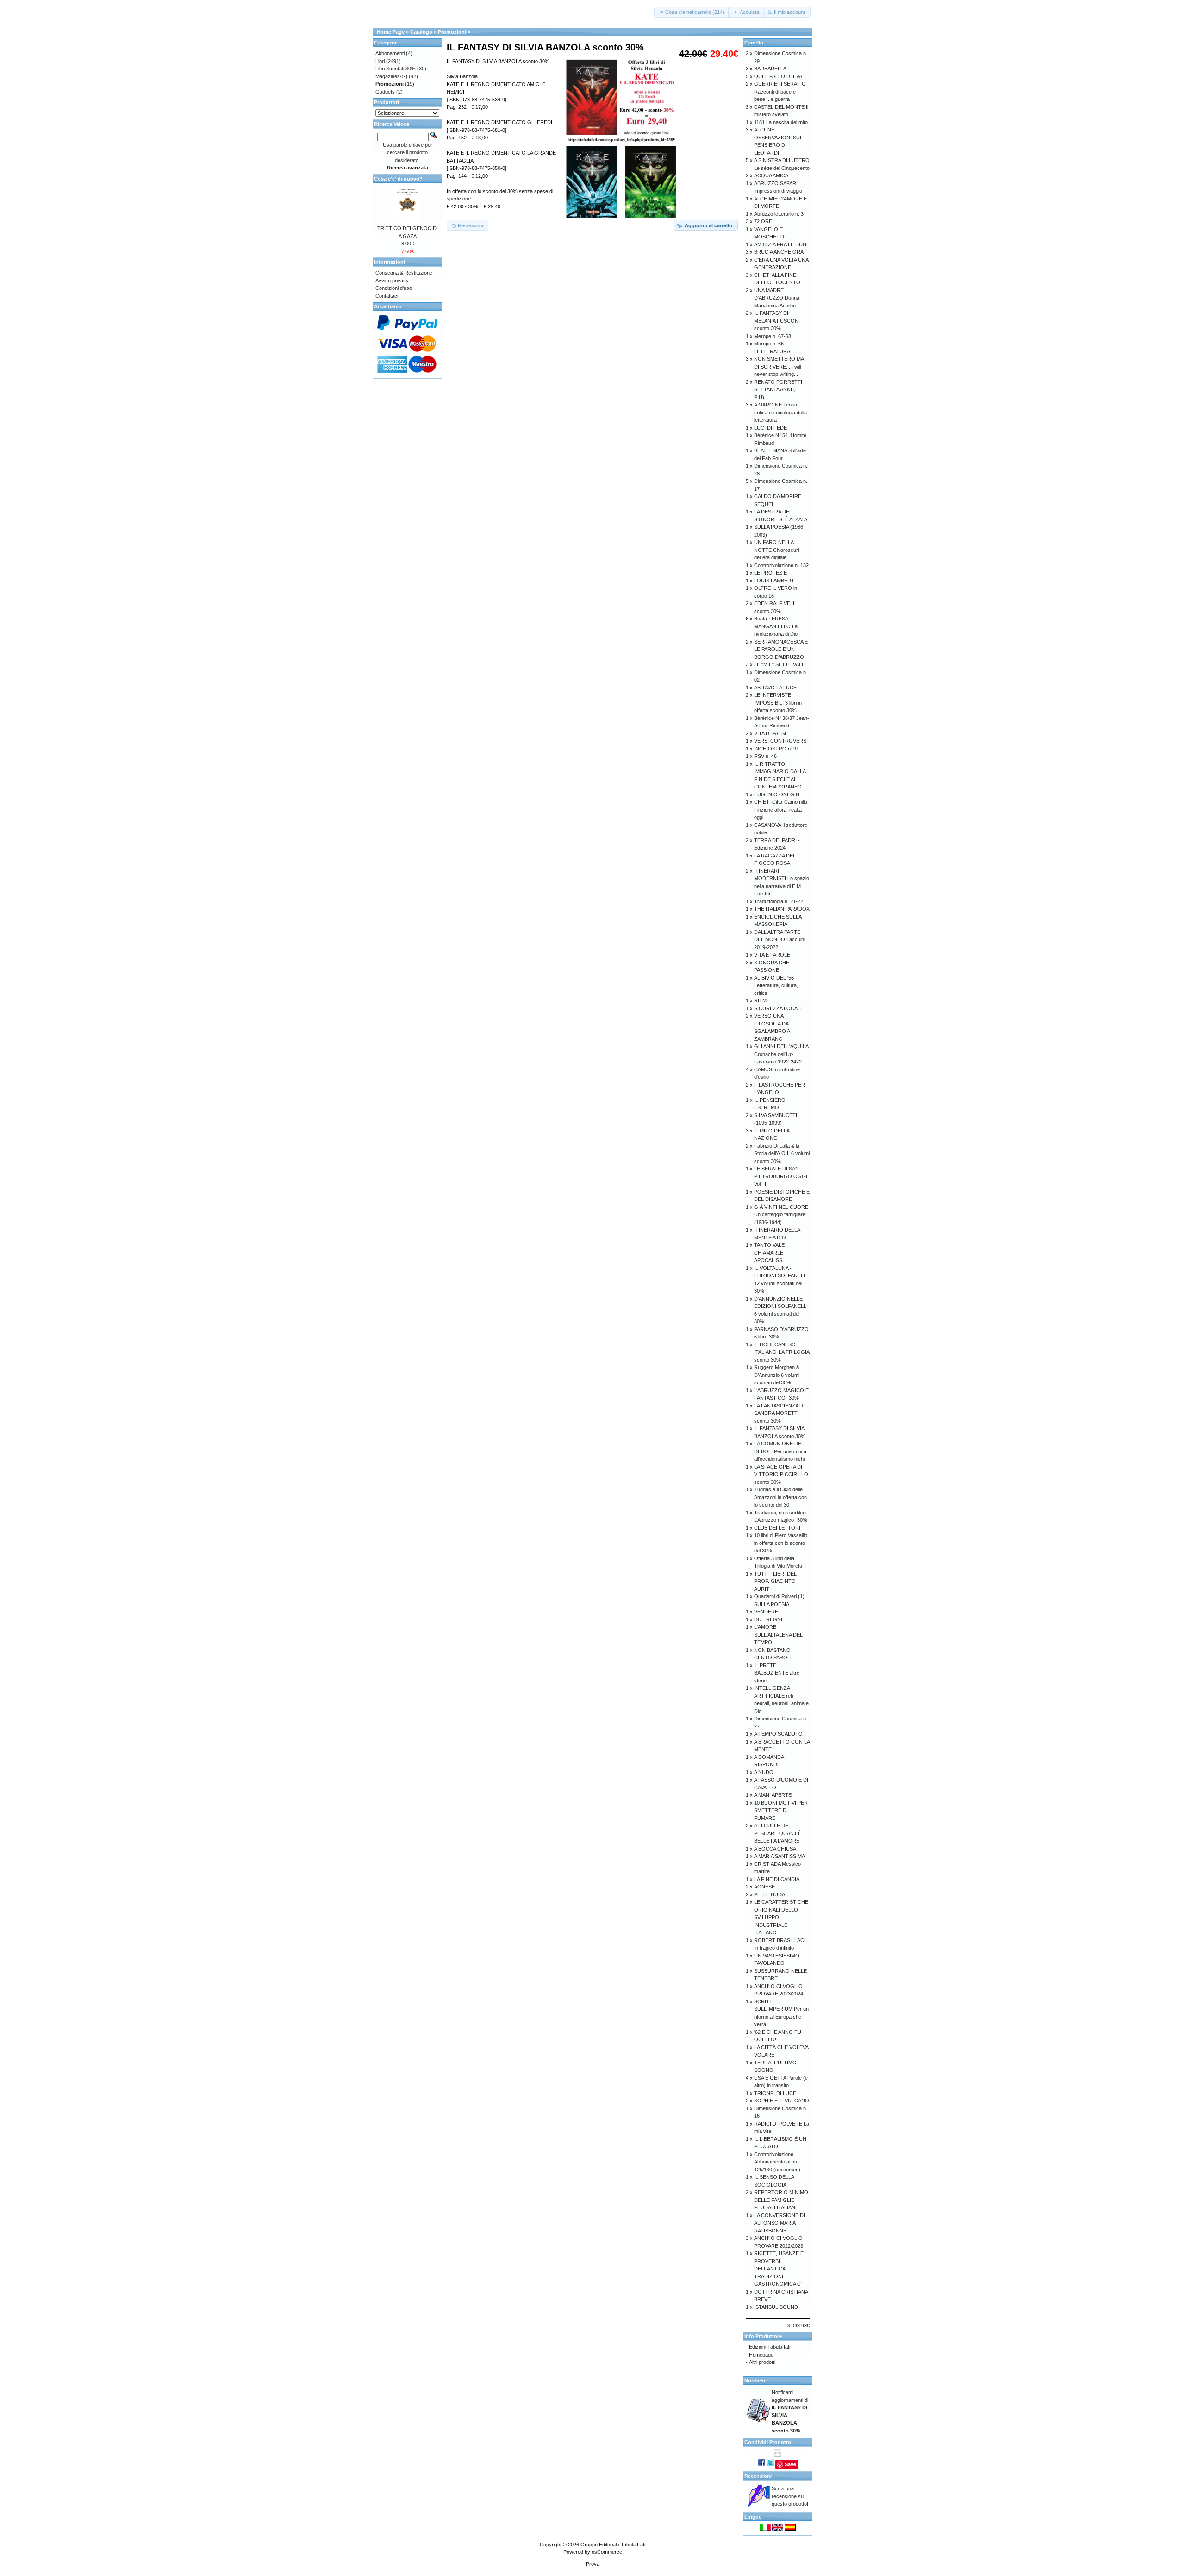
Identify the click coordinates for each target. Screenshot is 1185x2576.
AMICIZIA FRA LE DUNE (782, 244)
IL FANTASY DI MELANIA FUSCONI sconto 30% (777, 321)
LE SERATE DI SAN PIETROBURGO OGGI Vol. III (781, 1176)
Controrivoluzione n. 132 (781, 565)
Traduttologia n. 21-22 (779, 901)
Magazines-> (390, 76)
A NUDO (764, 1772)
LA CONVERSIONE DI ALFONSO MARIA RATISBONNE (780, 2223)
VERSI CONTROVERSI (781, 741)
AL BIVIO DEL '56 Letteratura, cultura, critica (776, 985)
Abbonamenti (390, 53)
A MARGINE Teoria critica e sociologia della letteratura (780, 412)
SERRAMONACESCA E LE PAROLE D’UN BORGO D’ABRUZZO (781, 649)
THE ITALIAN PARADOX (782, 909)
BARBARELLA (770, 69)
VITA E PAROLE (772, 955)
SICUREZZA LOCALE (779, 1008)
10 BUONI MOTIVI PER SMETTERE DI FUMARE (781, 1810)
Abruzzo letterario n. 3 (779, 214)
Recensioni (758, 2476)
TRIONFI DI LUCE (775, 2093)
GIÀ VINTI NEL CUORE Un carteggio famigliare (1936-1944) (781, 1215)
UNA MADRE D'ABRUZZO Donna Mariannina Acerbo (777, 298)
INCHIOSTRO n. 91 (776, 749)
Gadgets (385, 92)
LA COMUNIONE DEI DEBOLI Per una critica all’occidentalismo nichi (780, 1451)
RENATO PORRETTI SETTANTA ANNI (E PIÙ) (778, 390)
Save (790, 2464)
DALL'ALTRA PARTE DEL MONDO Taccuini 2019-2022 (780, 940)
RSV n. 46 (765, 756)
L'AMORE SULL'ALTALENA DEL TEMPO (778, 1635)
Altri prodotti (762, 2362)
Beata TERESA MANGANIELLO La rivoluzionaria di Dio (776, 626)
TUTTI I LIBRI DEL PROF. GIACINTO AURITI (775, 1581)
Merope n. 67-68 (773, 336)
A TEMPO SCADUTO (778, 1734)
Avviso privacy (392, 281)
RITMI (761, 1000)
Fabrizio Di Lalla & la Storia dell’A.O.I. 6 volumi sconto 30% (782, 1154)
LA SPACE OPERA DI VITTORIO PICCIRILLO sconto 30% (781, 1474)
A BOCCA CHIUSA (775, 1849)
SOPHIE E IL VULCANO (782, 2101)
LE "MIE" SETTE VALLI (780, 664)
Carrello (754, 43)
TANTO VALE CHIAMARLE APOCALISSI (769, 1253)
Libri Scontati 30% (396, 69)
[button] (692, 12)
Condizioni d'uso (394, 288)
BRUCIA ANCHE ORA (779, 252)
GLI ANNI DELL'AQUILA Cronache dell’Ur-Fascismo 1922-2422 (781, 1054)
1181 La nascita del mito (781, 122)
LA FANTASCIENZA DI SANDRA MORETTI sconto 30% (779, 1413)
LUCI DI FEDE (770, 428)
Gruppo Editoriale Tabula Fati (613, 2545)
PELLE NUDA (770, 1894)
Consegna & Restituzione (404, 273)
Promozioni (452, 32)
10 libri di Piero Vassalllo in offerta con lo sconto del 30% (781, 1543)
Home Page (391, 32)
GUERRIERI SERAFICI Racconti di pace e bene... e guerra (780, 91)
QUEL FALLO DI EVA (778, 76)
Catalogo (421, 32)
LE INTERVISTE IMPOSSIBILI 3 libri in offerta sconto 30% (778, 703)
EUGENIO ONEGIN (777, 794)
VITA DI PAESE (771, 733)
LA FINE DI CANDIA (777, 1879)
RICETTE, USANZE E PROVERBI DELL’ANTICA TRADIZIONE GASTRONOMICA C (779, 2269)
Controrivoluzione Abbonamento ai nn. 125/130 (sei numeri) (777, 2162)
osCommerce (607, 2552)
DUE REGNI (768, 1619)
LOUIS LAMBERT (774, 581)
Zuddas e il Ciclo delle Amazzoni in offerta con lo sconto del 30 (780, 1497)
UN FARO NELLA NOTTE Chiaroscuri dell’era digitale (776, 550)
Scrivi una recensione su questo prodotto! (790, 2496)
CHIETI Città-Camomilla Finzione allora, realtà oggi (781, 810)
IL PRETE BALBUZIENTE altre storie (777, 1673)
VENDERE (766, 1612)
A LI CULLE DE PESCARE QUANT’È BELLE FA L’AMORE (778, 1833)
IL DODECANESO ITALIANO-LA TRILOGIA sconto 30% (782, 1352)
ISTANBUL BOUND (776, 2307)
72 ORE (763, 221)
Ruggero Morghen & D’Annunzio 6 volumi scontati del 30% (777, 1375)
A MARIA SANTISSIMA (780, 1856)
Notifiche (755, 2381)
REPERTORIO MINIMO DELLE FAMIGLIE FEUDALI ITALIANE (781, 2200)
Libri (380, 61)
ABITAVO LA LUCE (775, 688)
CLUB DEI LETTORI (777, 1528)
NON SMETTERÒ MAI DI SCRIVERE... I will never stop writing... (780, 366)
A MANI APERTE (773, 1795)
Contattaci (387, 296)
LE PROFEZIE (770, 573)
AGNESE (764, 1887)
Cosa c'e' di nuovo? (398, 179)
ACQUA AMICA (771, 175)
